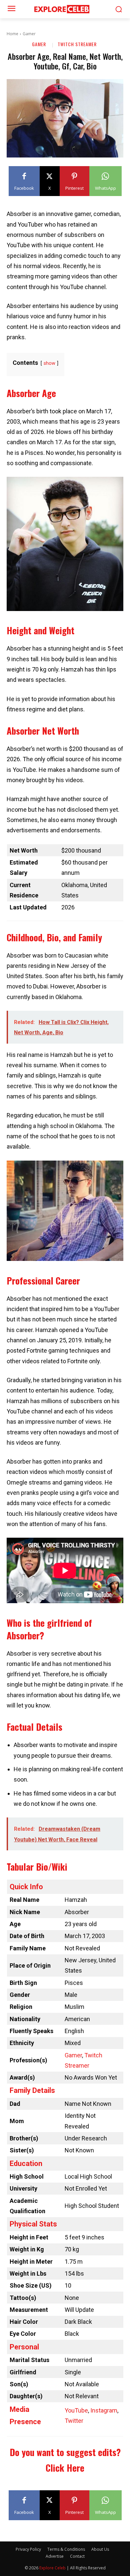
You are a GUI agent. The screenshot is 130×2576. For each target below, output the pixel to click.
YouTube (76, 2410)
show (49, 363)
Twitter (74, 2421)
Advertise (55, 2556)
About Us (100, 2549)
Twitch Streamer (77, 44)
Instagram (104, 2410)
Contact (77, 2556)
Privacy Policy (28, 2549)
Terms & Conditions (66, 2549)
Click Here (65, 2468)
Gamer (29, 34)
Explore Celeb (52, 2568)
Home (12, 34)
